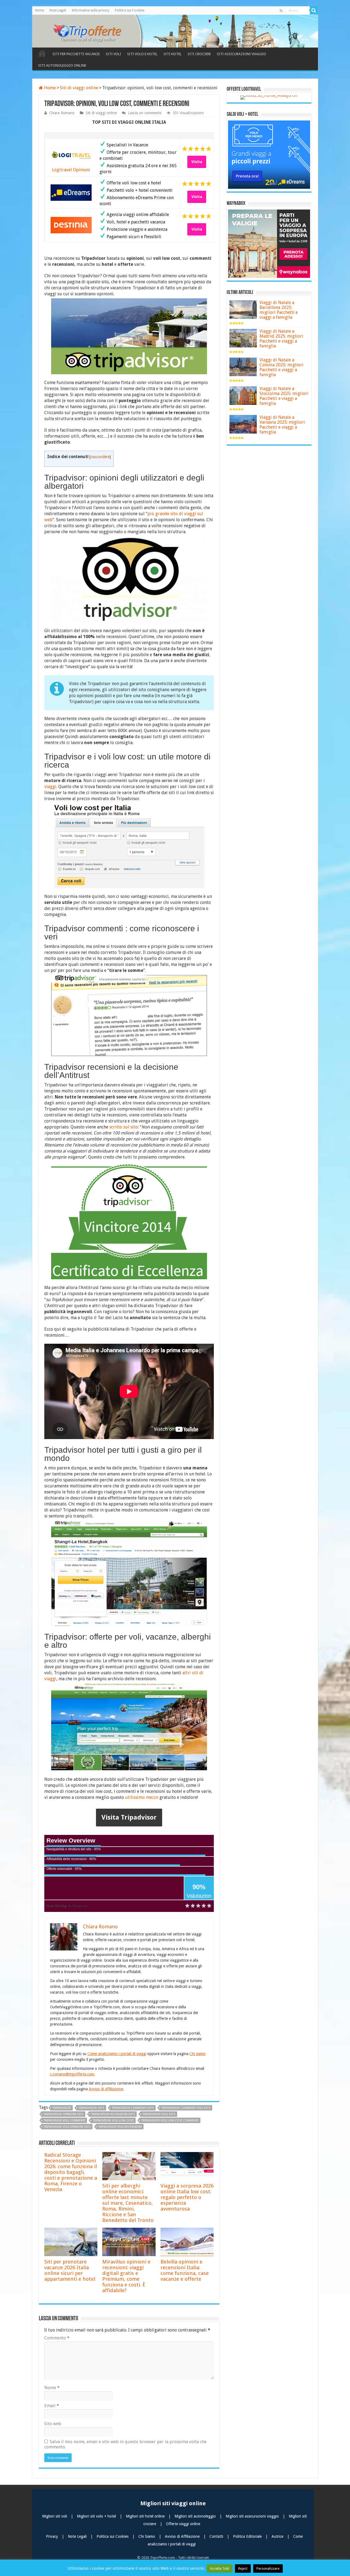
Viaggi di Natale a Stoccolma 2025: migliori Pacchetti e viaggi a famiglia (284, 396)
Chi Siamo (147, 2536)
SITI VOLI (113, 54)
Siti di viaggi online (79, 88)
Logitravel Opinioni (71, 170)
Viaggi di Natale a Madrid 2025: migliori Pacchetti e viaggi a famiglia (281, 339)
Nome (52, 2388)
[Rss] (281, 11)
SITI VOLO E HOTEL (142, 54)
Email (52, 2406)
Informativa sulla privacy (91, 10)
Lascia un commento (145, 113)
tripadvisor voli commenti (64, 2120)
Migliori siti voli (55, 2516)
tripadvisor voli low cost (113, 2120)
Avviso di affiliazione (106, 2089)
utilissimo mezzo (142, 1797)
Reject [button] (243, 2568)
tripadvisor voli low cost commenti (170, 2120)
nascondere (100, 457)
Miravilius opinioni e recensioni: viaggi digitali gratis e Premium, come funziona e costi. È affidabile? (126, 2276)
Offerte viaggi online (183, 2524)
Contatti (217, 2536)
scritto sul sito (124, 1127)
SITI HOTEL (173, 54)
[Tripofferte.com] (91, 30)
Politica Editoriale (248, 2536)
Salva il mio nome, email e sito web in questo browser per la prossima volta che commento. (125, 2444)
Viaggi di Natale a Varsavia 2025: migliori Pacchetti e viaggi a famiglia (282, 425)
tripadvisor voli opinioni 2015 (67, 2127)
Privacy (52, 2536)
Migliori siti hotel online (146, 2516)
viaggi (50, 787)
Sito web (53, 2424)
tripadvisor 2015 (91, 2108)
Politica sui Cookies (130, 10)
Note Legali (58, 10)
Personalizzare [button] (268, 2568)
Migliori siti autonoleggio (196, 2516)
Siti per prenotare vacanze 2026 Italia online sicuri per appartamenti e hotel (70, 2270)
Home (40, 10)
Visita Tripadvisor (129, 1817)
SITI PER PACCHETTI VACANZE (76, 54)
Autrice (278, 2536)
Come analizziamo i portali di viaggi (117, 2054)
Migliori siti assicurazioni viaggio (253, 2516)
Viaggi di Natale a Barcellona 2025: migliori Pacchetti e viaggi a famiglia (279, 310)
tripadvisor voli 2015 (159, 2114)
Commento (57, 2338)
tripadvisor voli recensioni (120, 2127)
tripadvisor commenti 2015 (133, 2108)
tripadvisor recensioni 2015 (113, 2114)
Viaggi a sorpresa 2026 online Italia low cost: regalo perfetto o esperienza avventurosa (187, 2197)
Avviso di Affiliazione (183, 2536)
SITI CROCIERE (199, 54)
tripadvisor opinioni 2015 (63, 2114)
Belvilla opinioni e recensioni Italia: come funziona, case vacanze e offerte (185, 2270)
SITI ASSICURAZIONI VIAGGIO (241, 54)
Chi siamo (198, 2054)
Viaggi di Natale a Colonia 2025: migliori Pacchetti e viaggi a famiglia (282, 367)
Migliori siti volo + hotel (97, 2516)
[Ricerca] (314, 10)
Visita (197, 162)
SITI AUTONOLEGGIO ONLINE (62, 65)
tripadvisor (62, 2108)
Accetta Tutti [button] (220, 2568)
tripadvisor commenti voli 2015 (186, 2108)
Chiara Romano (62, 113)
